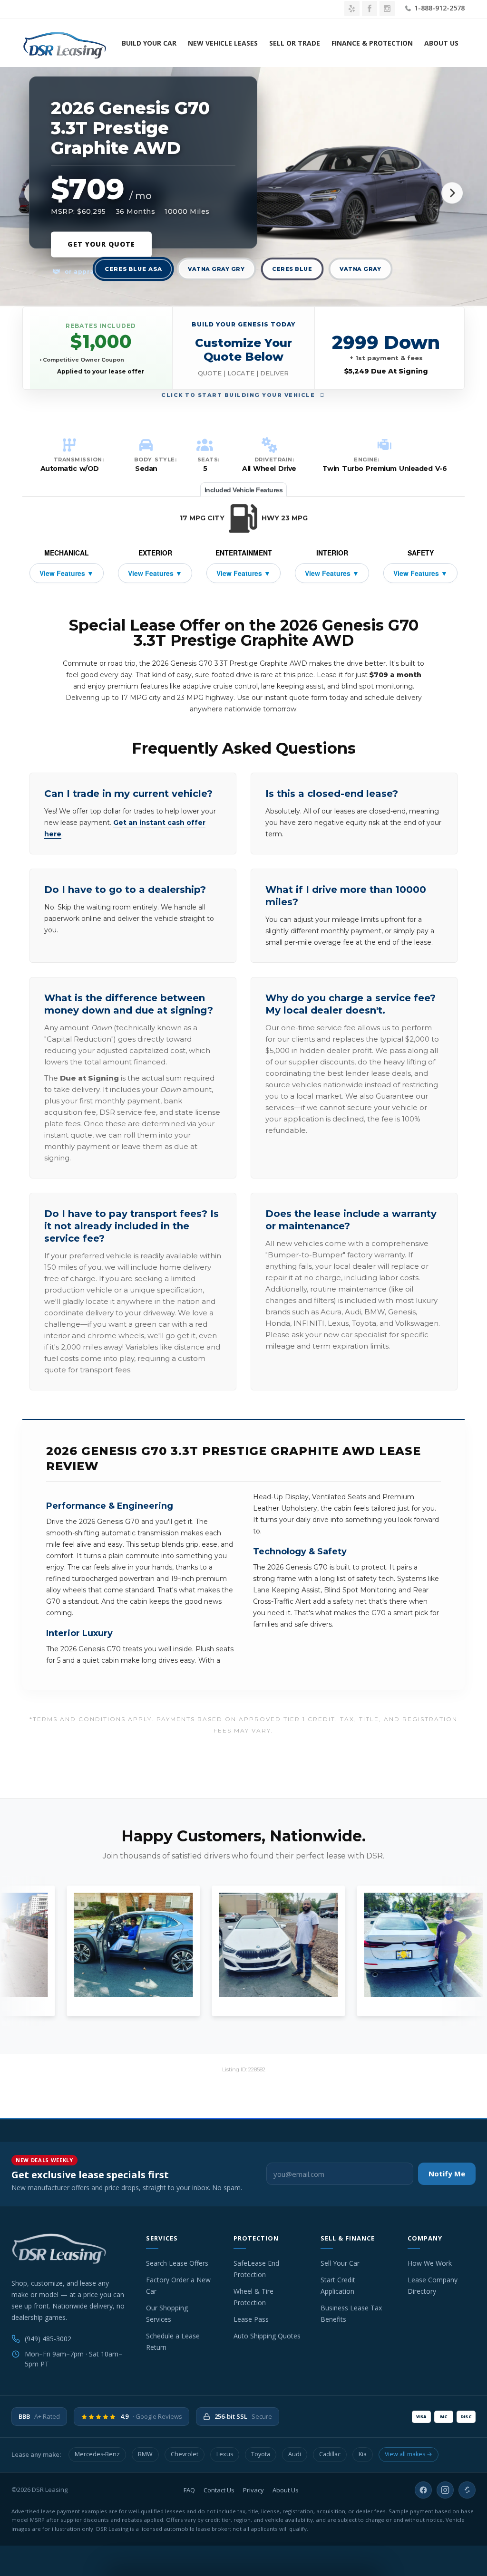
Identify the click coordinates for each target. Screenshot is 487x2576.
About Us (441, 43)
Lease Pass (251, 2319)
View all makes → (409, 2454)
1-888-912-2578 (438, 8)
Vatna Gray (360, 269)
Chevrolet (185, 2454)
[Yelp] (467, 2490)
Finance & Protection (372, 43)
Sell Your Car (340, 2263)
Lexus (225, 2454)
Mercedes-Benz (97, 2454)
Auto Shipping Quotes (267, 2336)
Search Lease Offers (177, 2263)
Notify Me (447, 2174)
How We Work (430, 2263)
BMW (145, 2454)
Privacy (253, 2490)
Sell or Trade (295, 43)
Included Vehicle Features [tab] (244, 490)
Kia (363, 2454)
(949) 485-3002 (48, 2339)
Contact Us (219, 2490)
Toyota (261, 2454)
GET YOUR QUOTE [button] (101, 244)
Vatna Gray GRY (216, 269)
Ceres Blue (292, 269)
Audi (295, 2454)
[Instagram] (445, 2490)
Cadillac (330, 2454)
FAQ (189, 2490)
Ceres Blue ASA (133, 269)
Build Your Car (149, 43)
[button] (244, 348)
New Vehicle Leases (223, 43)
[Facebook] (423, 2490)
